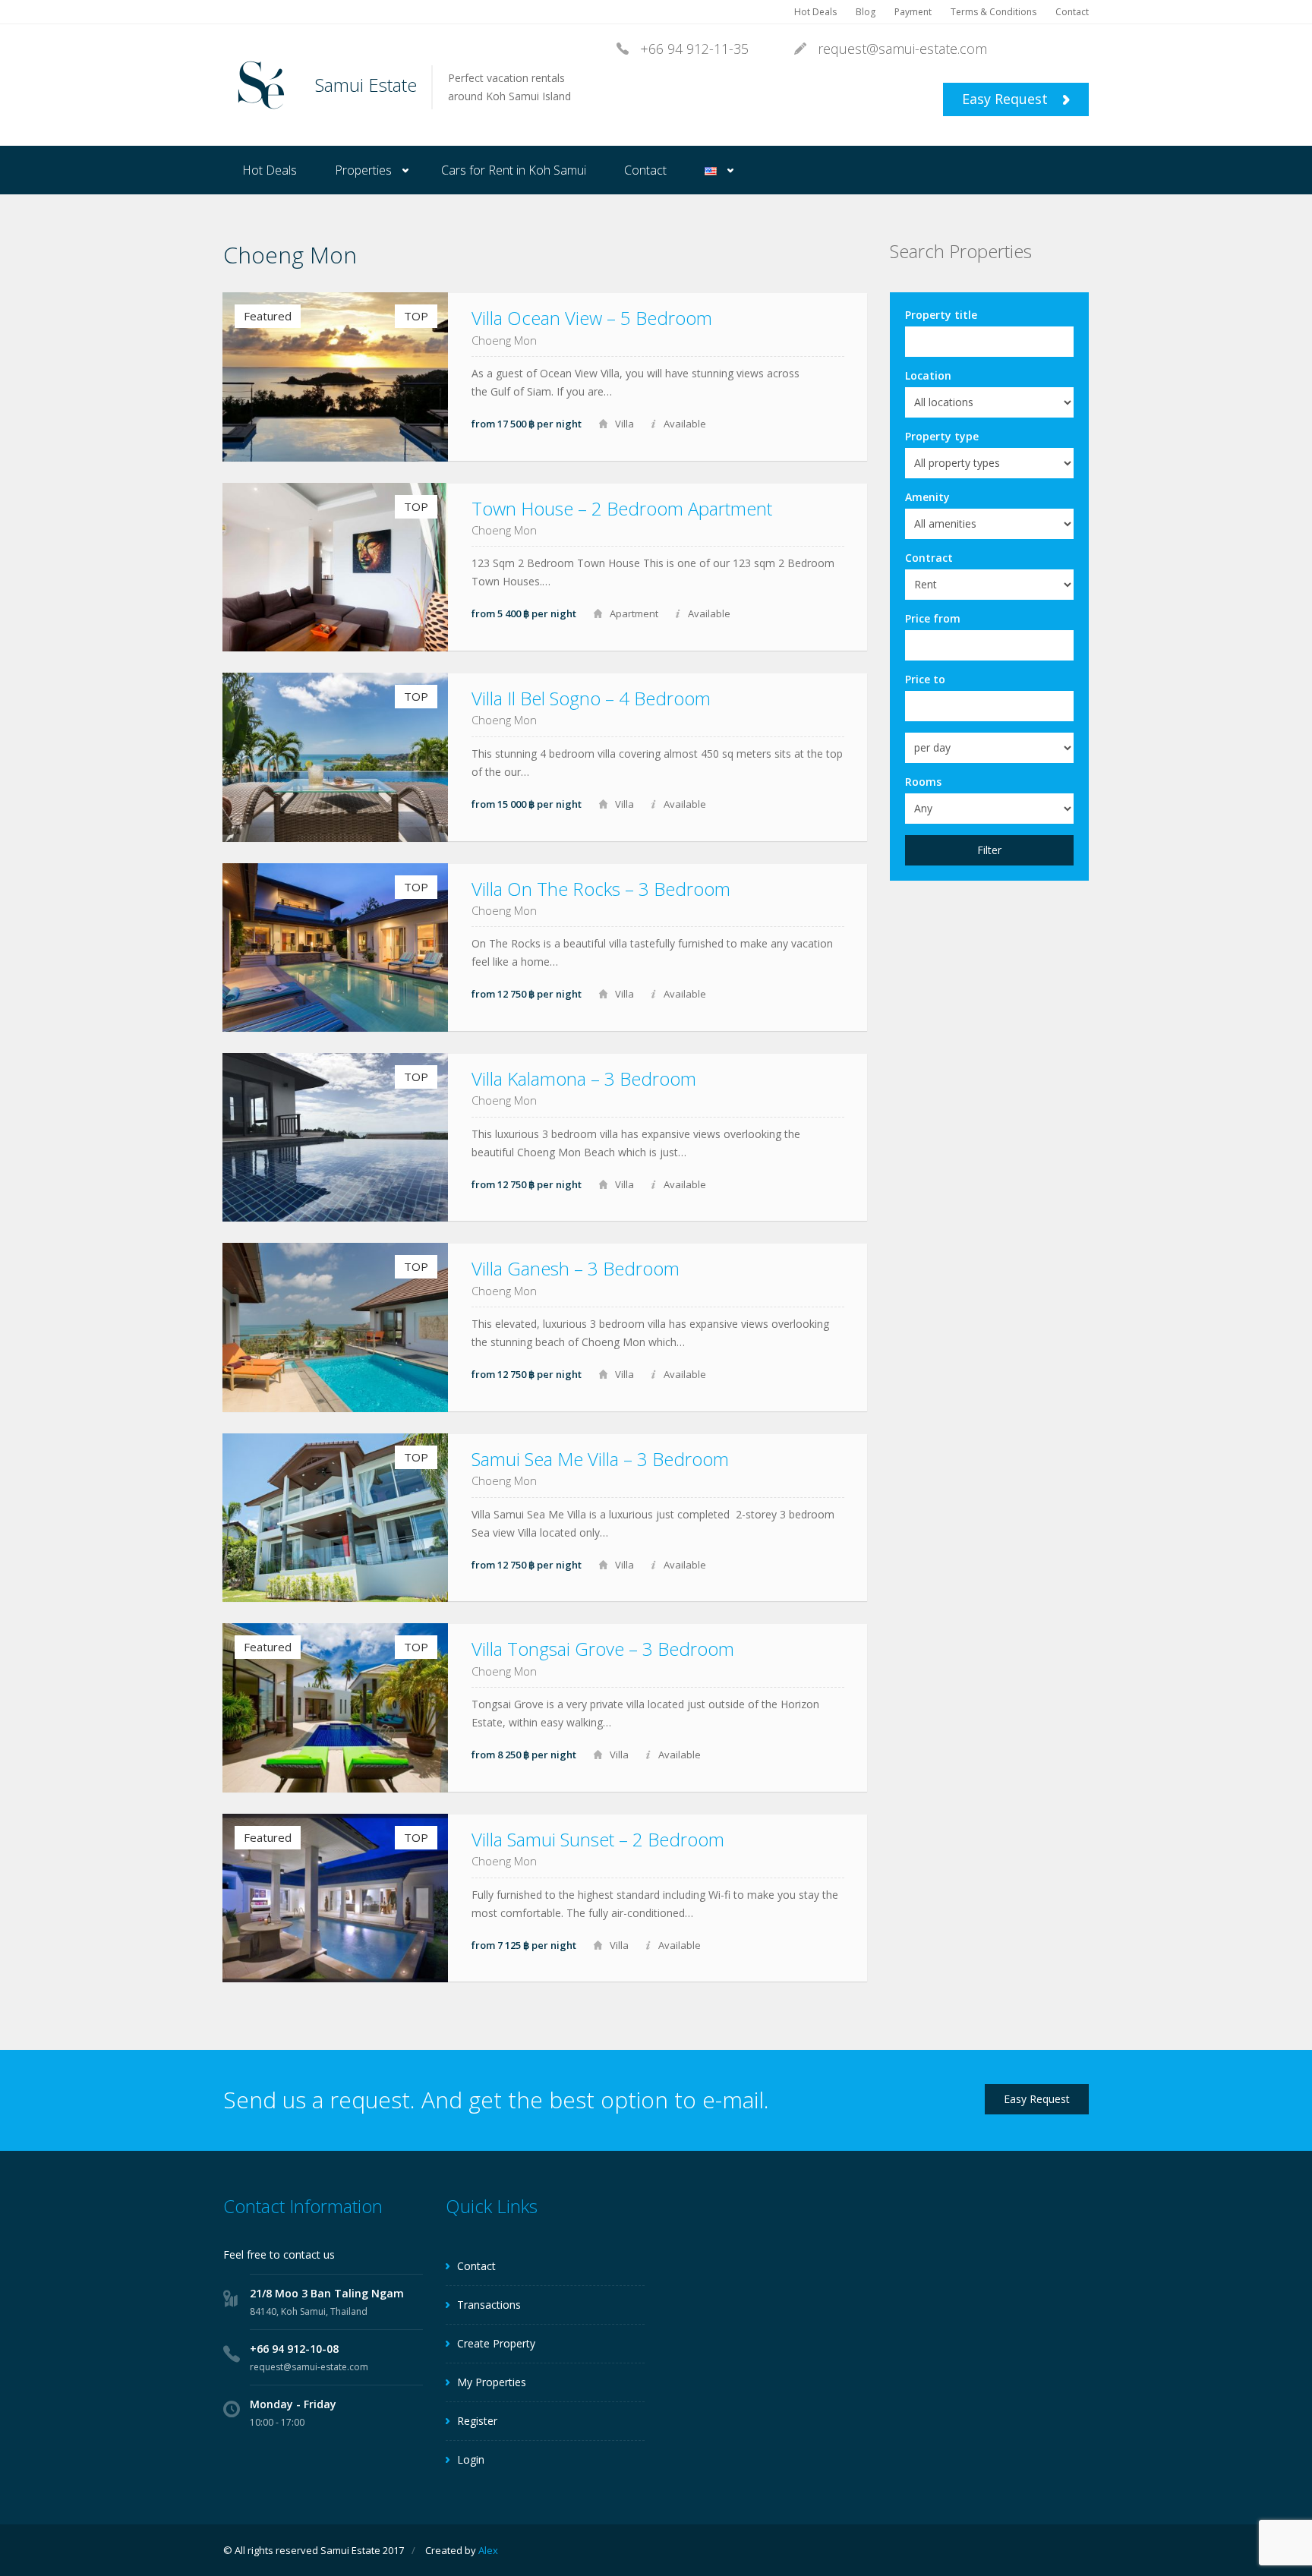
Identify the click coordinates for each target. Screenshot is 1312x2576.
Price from (933, 618)
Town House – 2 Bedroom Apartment (622, 508)
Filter (989, 850)
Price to (925, 679)
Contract (929, 558)
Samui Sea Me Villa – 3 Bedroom (600, 1459)
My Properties (492, 2382)
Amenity (927, 497)
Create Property (496, 2343)
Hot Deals (815, 12)
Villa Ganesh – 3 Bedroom (576, 1268)
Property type (942, 436)
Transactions (489, 2305)
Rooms (923, 782)
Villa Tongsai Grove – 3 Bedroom (603, 1649)
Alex (488, 2550)
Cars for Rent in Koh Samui (514, 170)
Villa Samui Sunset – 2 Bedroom (598, 1839)
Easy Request (1007, 99)
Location (928, 375)
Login (471, 2459)
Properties (363, 170)
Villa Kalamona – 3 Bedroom (584, 1078)
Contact (1072, 12)
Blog (866, 12)
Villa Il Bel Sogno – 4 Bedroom (591, 698)
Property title (941, 315)
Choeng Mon (504, 340)
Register (477, 2421)
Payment (913, 12)
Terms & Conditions (993, 12)
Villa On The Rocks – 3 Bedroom (601, 889)
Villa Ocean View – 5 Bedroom (592, 318)
